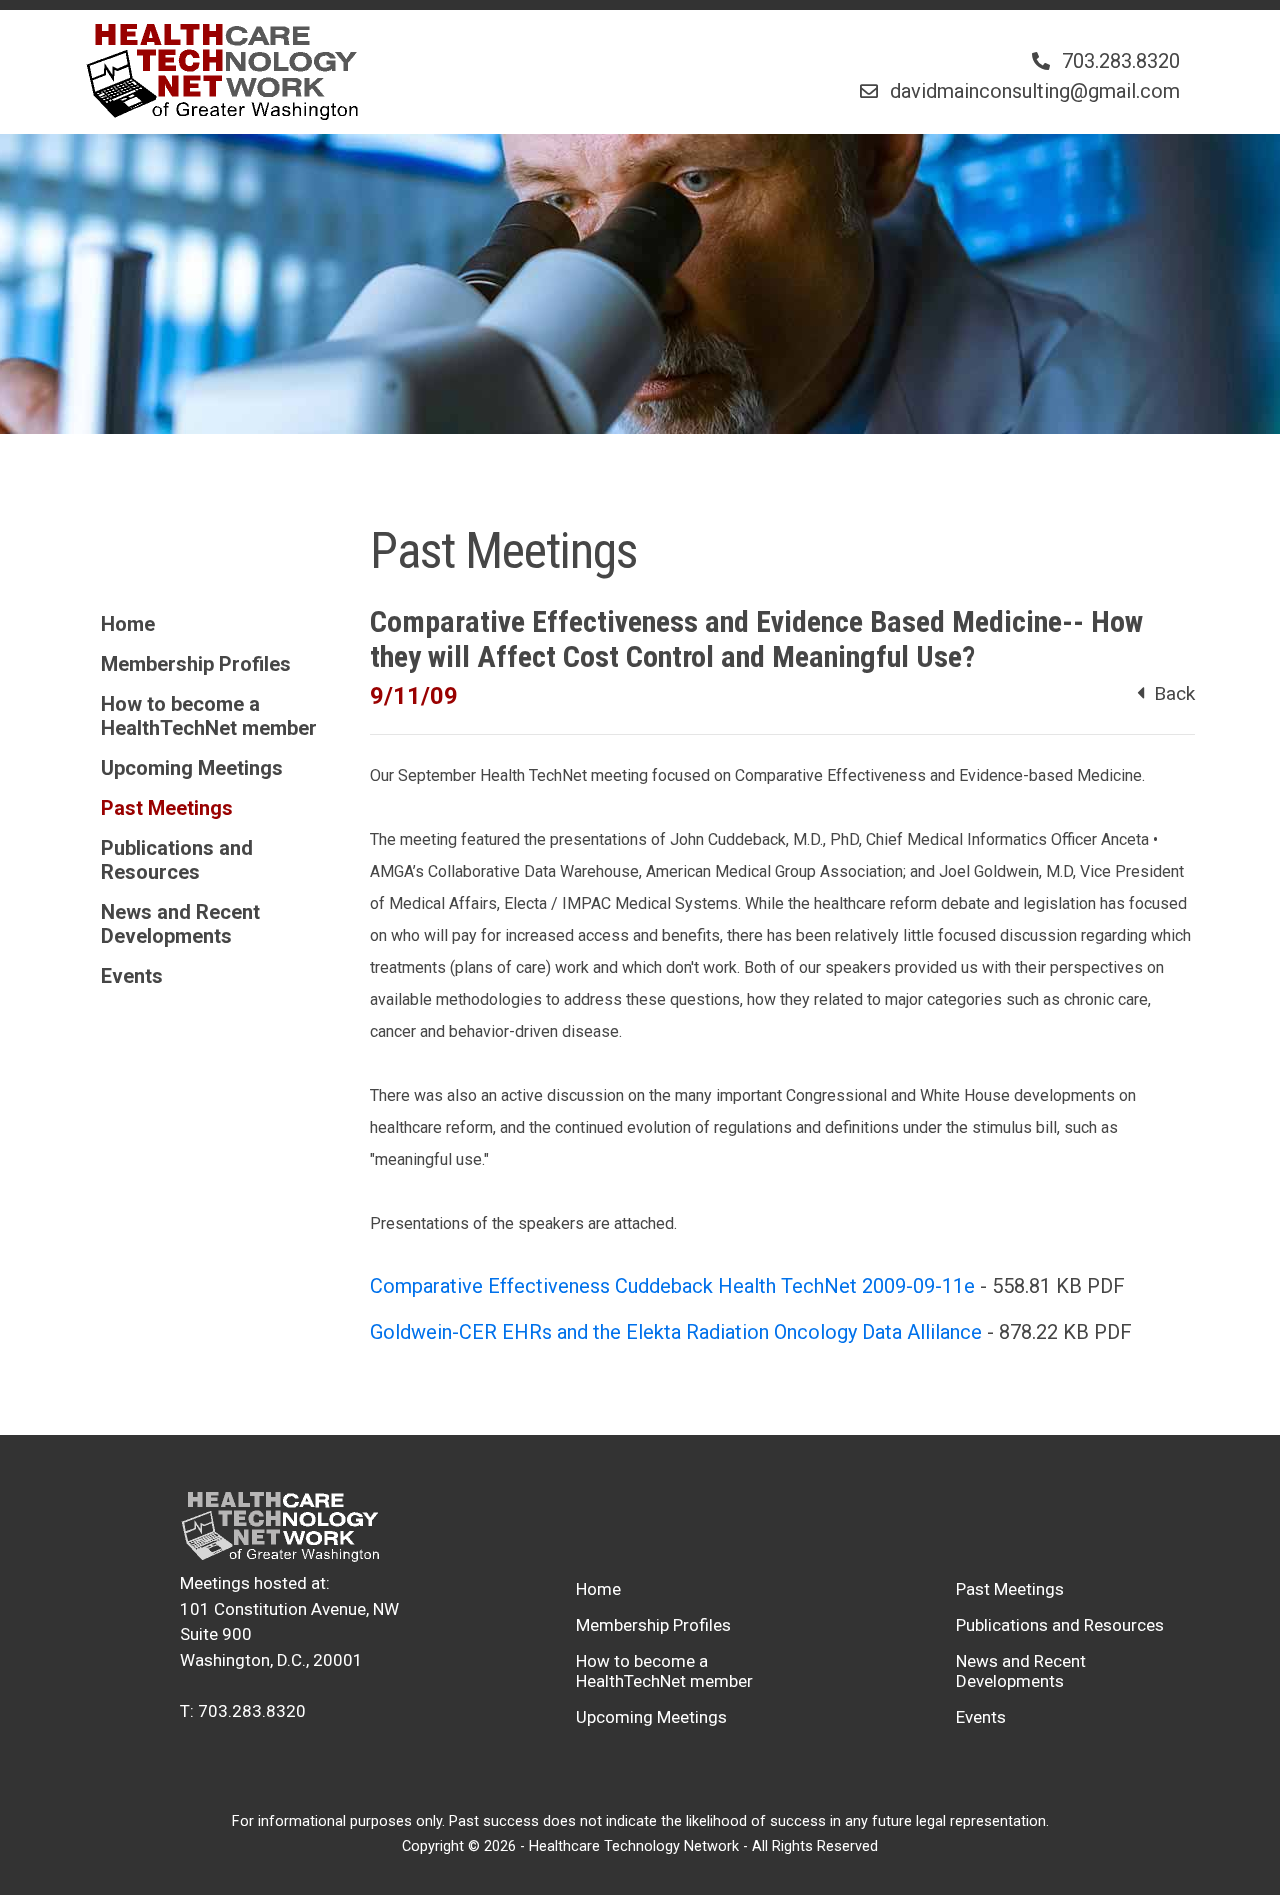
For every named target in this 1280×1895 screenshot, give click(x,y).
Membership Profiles (196, 664)
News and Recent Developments (180, 924)
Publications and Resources (177, 860)
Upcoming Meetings (192, 768)
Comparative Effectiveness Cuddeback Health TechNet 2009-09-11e (672, 1286)
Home (128, 624)
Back (1169, 693)
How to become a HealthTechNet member (209, 716)
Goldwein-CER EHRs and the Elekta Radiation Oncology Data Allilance (676, 1332)
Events (132, 976)
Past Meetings (167, 808)
